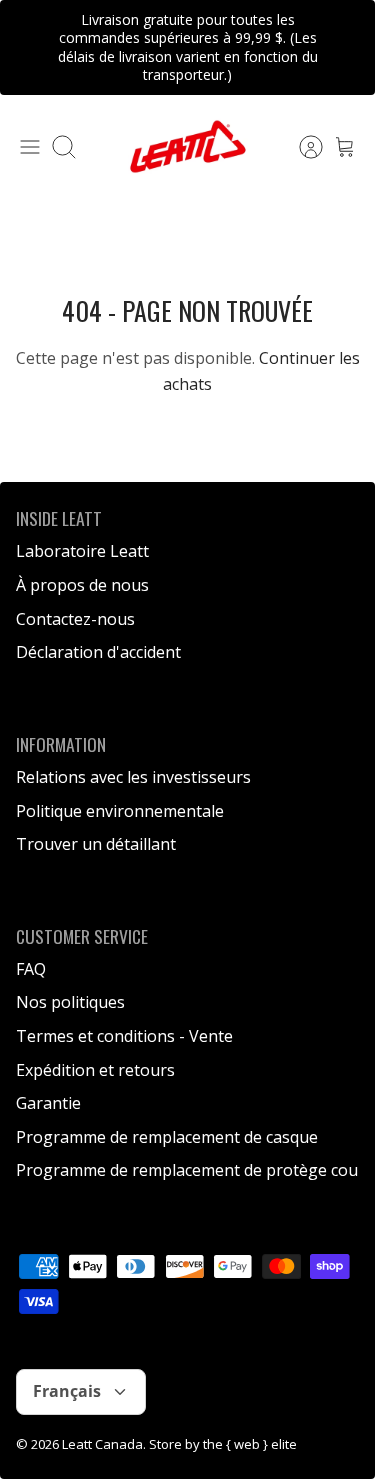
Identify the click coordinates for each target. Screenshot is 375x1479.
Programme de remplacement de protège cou (187, 1170)
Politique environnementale (120, 811)
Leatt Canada (102, 1444)
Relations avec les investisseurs (133, 777)
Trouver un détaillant (96, 844)
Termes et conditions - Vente (124, 1036)
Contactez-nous (75, 619)
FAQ (31, 969)
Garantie (48, 1103)
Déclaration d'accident (98, 652)
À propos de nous (82, 585)
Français (67, 1391)
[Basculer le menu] (30, 147)
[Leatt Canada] (188, 146)
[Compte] (301, 147)
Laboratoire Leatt (82, 551)
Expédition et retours (95, 1070)
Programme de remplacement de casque (167, 1137)
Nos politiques (70, 1002)
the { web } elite (250, 1444)
